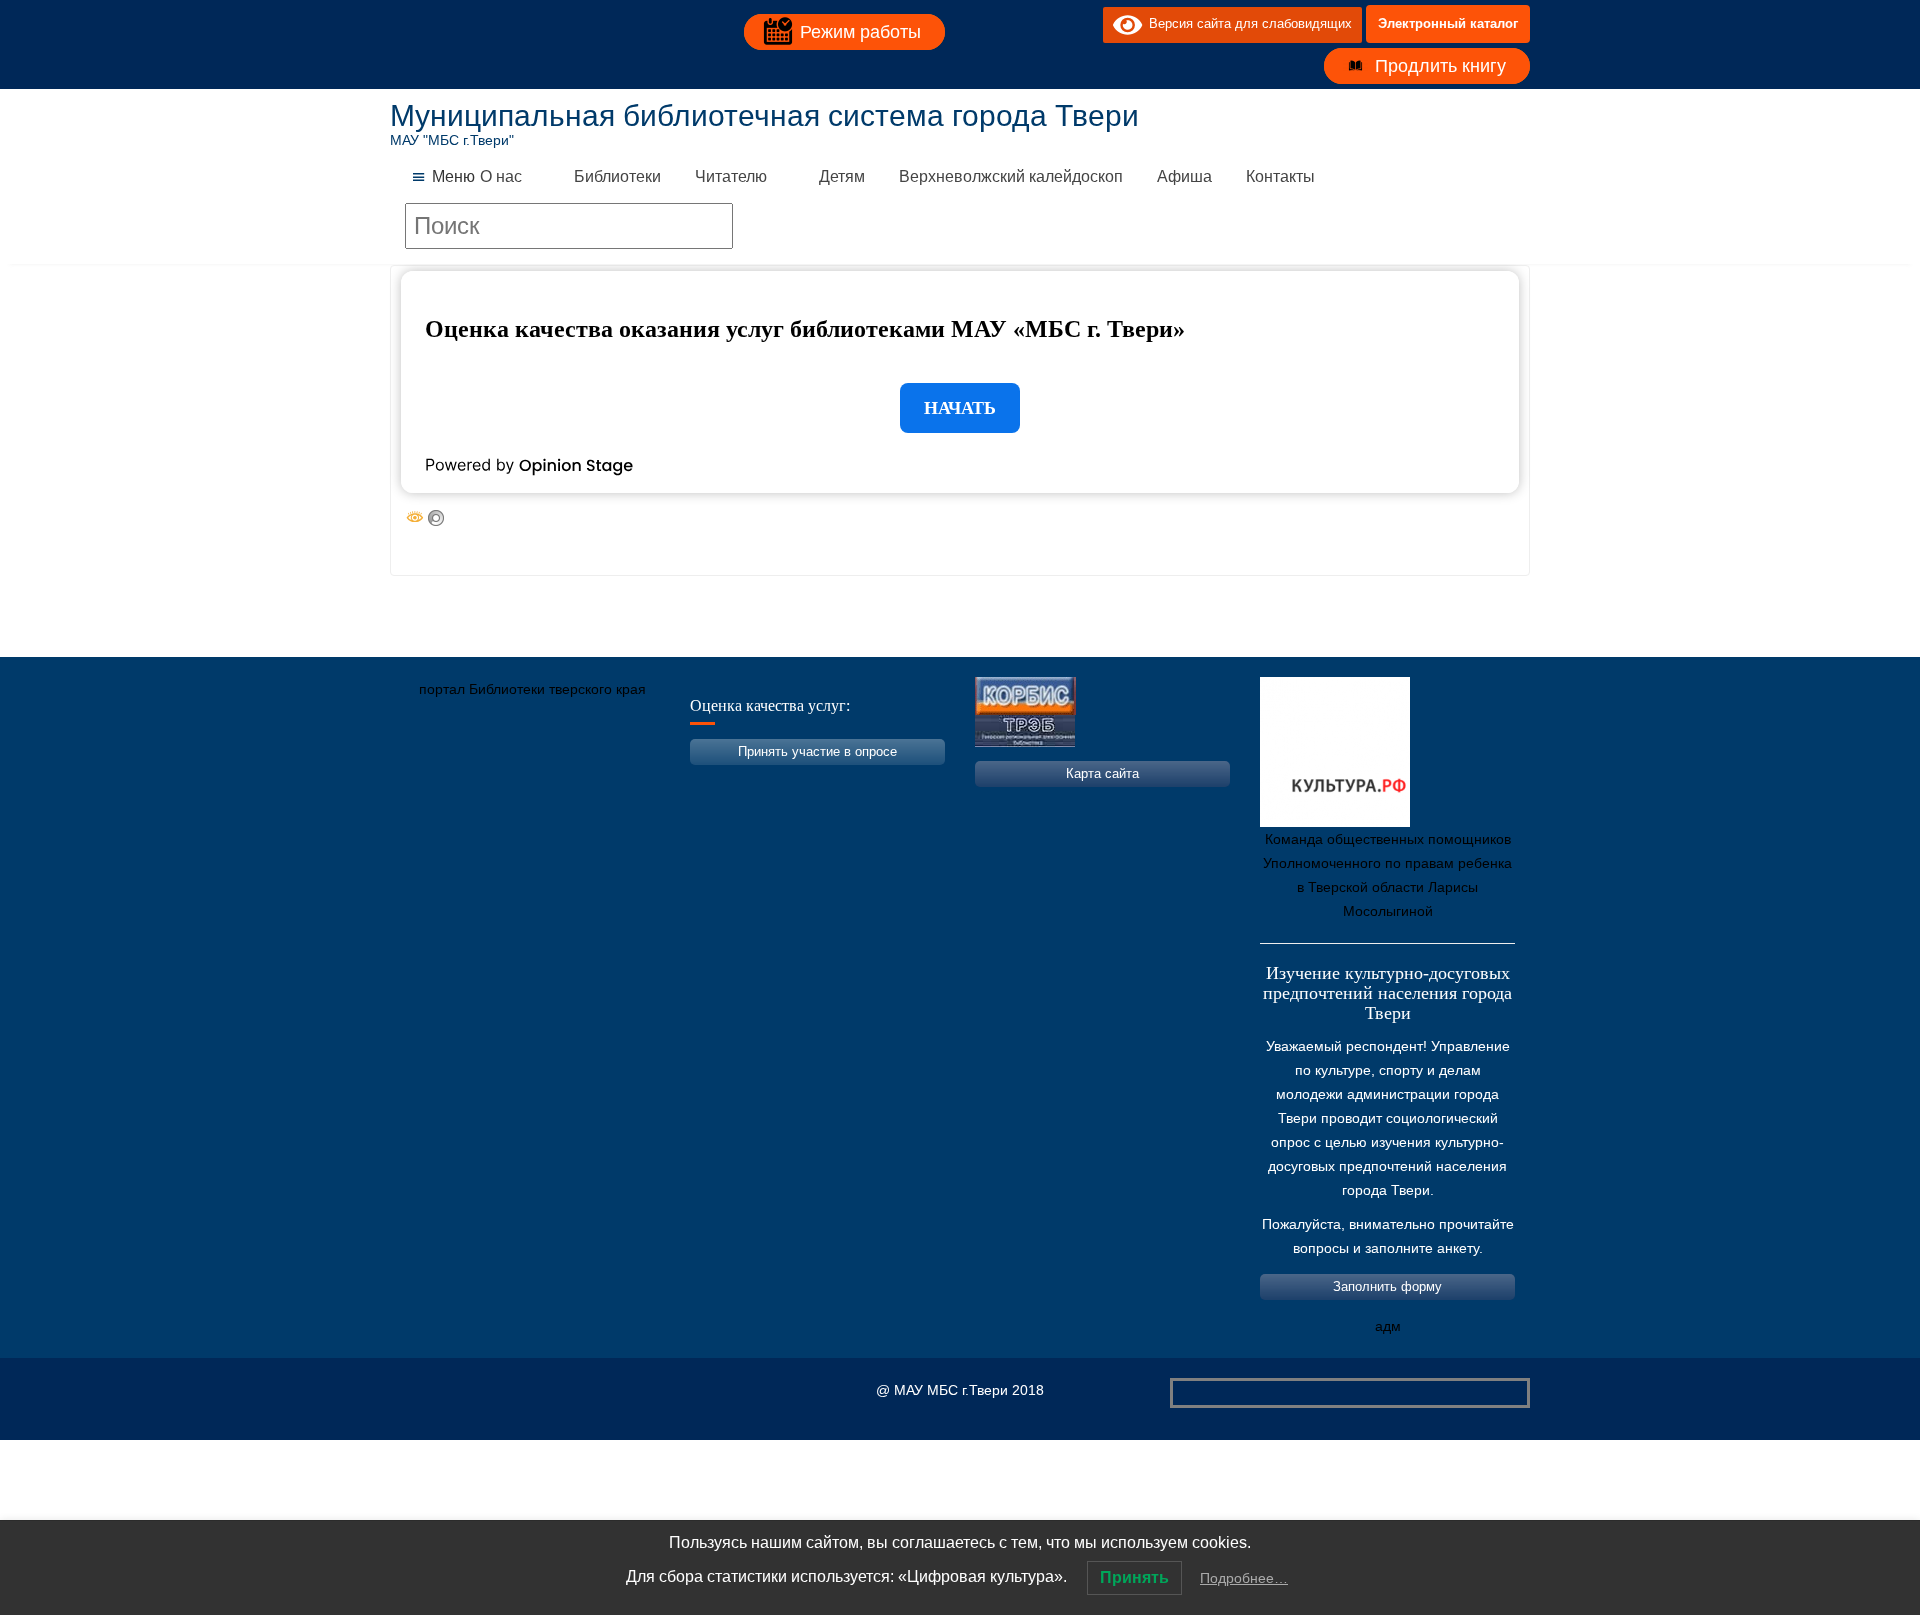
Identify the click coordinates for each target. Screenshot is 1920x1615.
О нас (501, 176)
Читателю (731, 176)
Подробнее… (1244, 1578)
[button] (453, 177)
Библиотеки (617, 176)
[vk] (1047, 24)
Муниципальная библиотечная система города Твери (764, 115)
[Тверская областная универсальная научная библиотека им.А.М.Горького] (555, 783)
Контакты (1280, 176)
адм (1388, 1326)
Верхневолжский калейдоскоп (1011, 176)
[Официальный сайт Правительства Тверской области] (675, 783)
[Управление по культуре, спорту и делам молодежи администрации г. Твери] (735, 783)
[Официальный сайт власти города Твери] (795, 783)
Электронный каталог (1448, 23)
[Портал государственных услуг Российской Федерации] (495, 783)
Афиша (1184, 176)
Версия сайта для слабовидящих (1247, 23)
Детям (842, 176)
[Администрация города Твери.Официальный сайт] (435, 783)
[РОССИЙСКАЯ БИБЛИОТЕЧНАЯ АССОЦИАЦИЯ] (615, 783)
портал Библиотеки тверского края (532, 689)
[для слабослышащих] (1083, 24)
